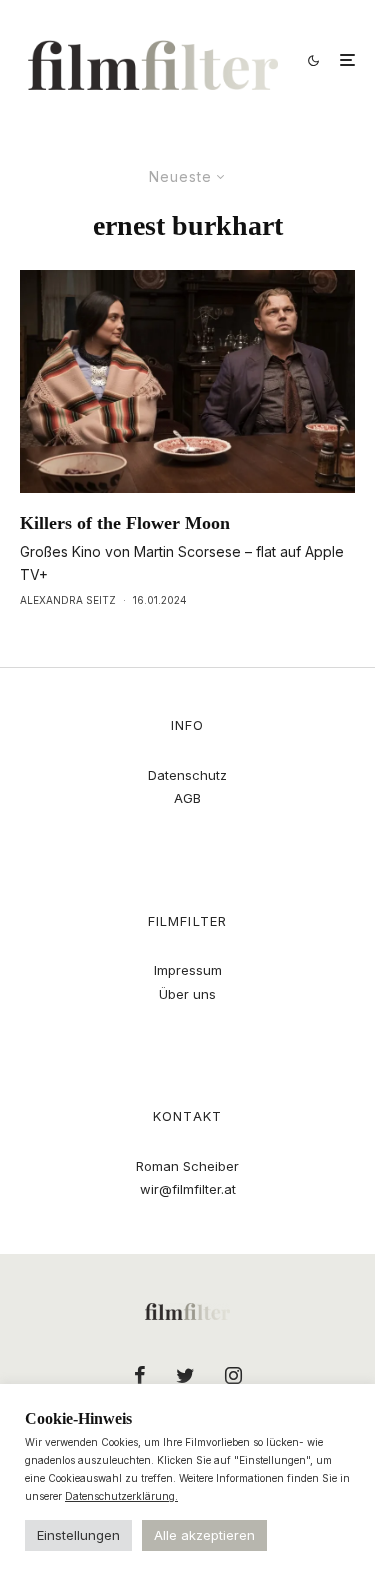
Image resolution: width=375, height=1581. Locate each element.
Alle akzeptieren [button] (204, 1535)
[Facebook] (140, 1375)
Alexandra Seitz (68, 600)
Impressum (188, 970)
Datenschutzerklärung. (121, 1496)
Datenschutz (187, 775)
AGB (187, 798)
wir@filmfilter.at (188, 1189)
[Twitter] (185, 1375)
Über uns (187, 994)
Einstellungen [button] (78, 1535)
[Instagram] (233, 1375)
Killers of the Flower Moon (125, 523)
